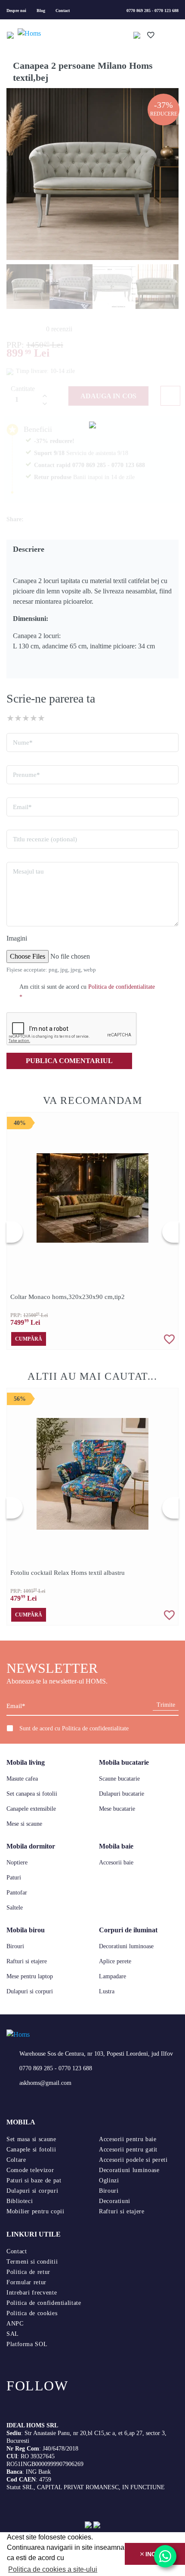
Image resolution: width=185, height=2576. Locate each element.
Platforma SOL (27, 2344)
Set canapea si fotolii (32, 1794)
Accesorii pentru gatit (128, 2150)
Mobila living (26, 1762)
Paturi (14, 1878)
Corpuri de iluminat (128, 1930)
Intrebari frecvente (32, 2293)
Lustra (107, 1991)
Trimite (166, 1705)
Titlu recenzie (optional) (45, 839)
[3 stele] (26, 718)
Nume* (23, 743)
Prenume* (26, 775)
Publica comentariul (69, 1061)
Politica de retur (28, 2272)
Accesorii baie (116, 1862)
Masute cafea (22, 1779)
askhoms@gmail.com (45, 2083)
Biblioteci (20, 2201)
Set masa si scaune (31, 2139)
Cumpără (29, 1339)
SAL (13, 2334)
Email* (22, 807)
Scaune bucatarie (119, 1779)
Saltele (15, 1908)
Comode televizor (30, 2170)
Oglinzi (109, 2180)
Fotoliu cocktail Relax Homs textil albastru (68, 1573)
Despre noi (16, 11)
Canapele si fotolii (31, 2150)
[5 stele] (41, 718)
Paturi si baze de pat (34, 2180)
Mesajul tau (28, 871)
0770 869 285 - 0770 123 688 (153, 11)
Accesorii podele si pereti (133, 2160)
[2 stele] (18, 718)
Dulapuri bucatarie (122, 1794)
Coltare (16, 2160)
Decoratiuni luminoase (126, 1946)
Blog (41, 11)
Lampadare (113, 1976)
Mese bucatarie (117, 1809)
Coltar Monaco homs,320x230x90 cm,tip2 (68, 1297)
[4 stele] (34, 718)
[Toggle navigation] (11, 34)
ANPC (15, 2324)
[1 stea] (10, 718)
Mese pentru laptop (30, 1976)
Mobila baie (116, 1846)
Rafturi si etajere (27, 1961)
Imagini (17, 938)
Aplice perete (115, 1961)
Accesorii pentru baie (128, 2139)
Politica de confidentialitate (95, 1728)
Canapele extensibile (31, 1809)
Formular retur (26, 2282)
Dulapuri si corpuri (30, 1991)
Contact (63, 11)
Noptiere (17, 1862)
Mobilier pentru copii (35, 2211)
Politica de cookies (32, 2313)
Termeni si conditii (32, 2262)
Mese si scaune (24, 1824)
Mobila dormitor (31, 1846)
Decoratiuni (115, 2201)
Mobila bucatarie (124, 1762)
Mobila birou (26, 1930)
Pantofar (17, 1893)
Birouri (15, 1946)
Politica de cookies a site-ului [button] (53, 2569)
